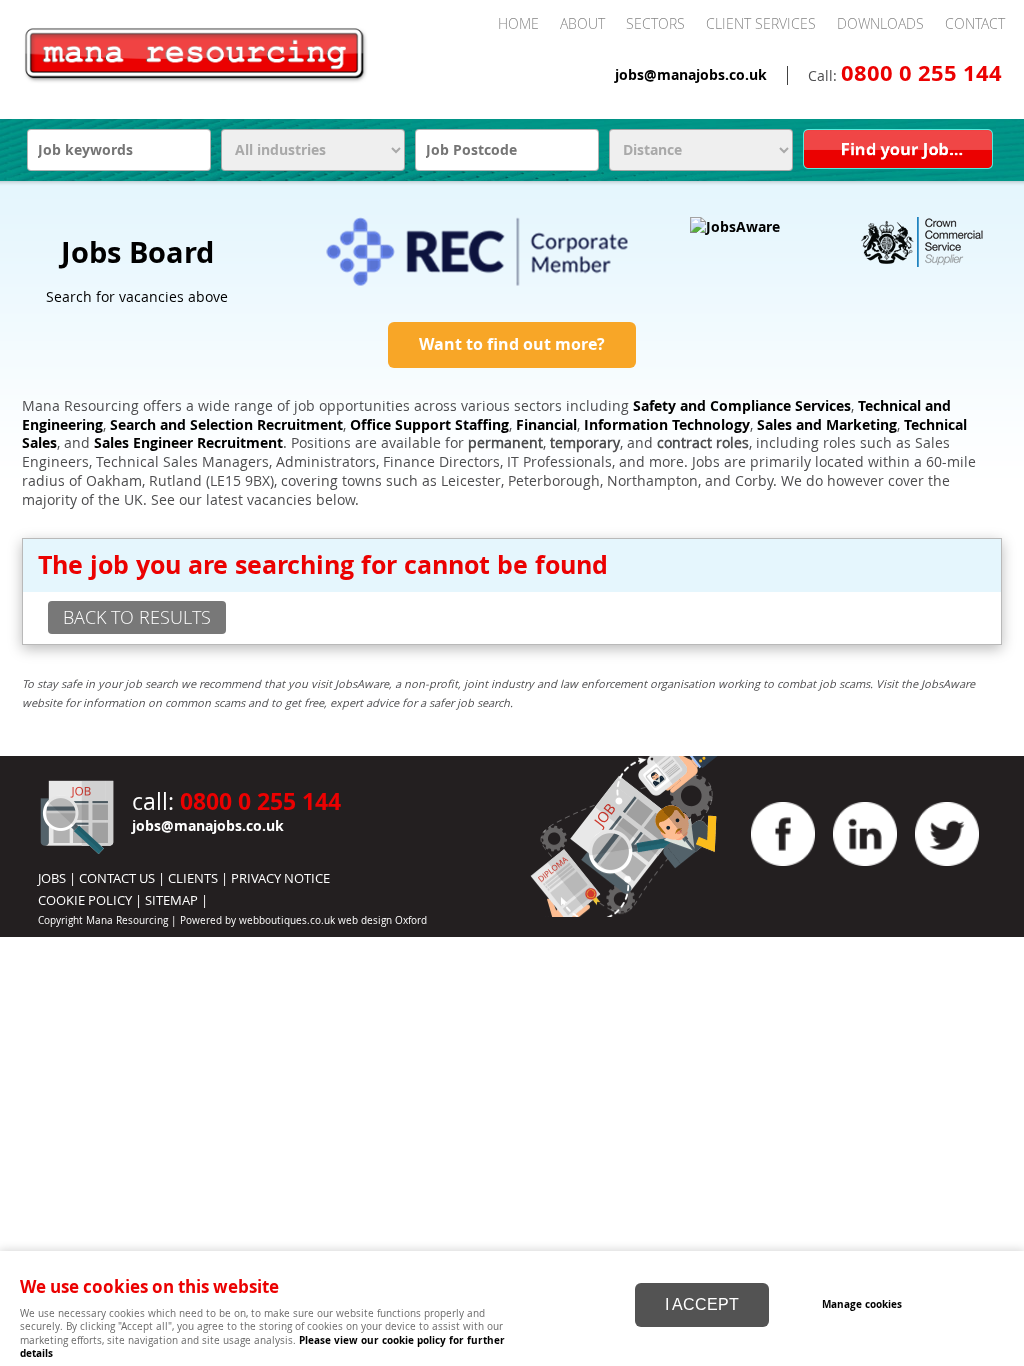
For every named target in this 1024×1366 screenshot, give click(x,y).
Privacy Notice (280, 878)
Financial (546, 425)
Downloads (880, 23)
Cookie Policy (85, 900)
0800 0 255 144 (921, 73)
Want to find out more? (512, 344)
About (582, 23)
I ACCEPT (702, 1304)
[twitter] (947, 871)
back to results (137, 617)
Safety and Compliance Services (742, 406)
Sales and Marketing (827, 425)
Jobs (52, 878)
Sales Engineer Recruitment (188, 443)
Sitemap (171, 900)
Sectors (655, 23)
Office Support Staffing (429, 425)
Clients (193, 878)
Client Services (761, 23)
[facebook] (783, 871)
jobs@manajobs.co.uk (691, 75)
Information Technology (667, 425)
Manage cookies (862, 1304)
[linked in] (865, 871)
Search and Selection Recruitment (226, 425)
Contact (975, 23)
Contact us (117, 878)
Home (518, 23)
